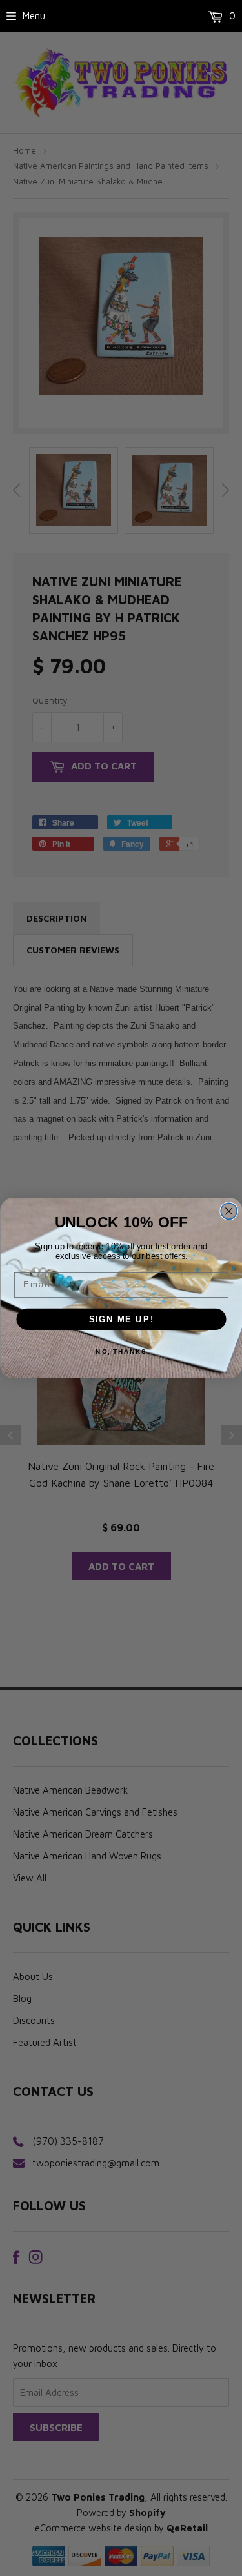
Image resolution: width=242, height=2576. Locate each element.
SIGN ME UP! (121, 1319)
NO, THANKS (121, 1352)
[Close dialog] (229, 1211)
